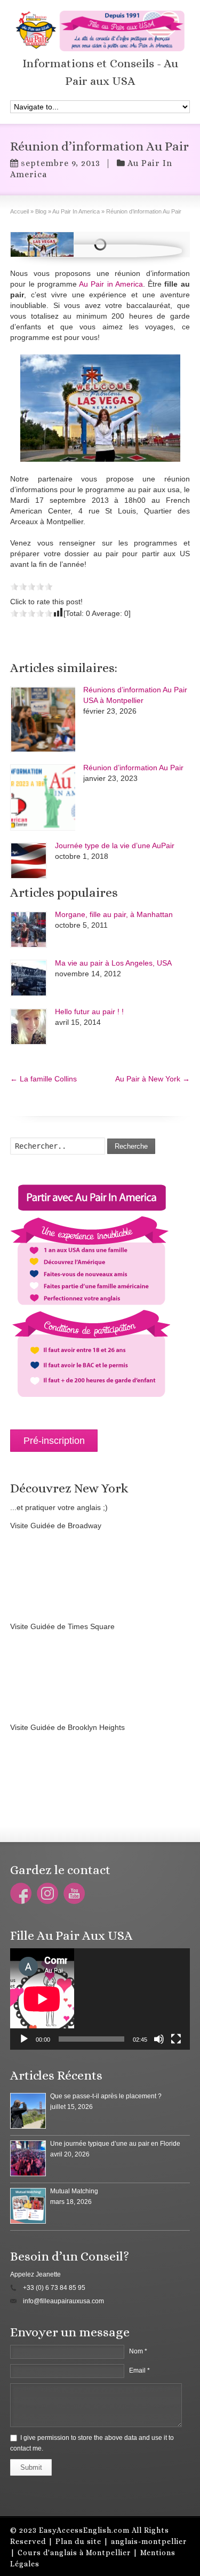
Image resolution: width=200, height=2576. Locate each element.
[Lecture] (24, 2039)
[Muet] (159, 2039)
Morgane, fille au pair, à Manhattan (114, 914)
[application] (100, 1999)
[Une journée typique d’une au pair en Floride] (28, 2158)
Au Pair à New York (153, 1079)
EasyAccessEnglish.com (84, 2530)
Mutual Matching (74, 2191)
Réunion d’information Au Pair (133, 768)
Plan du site (78, 2541)
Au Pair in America (111, 284)
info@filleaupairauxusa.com (63, 2301)
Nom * (138, 2351)
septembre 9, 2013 (61, 163)
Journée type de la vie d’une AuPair (115, 846)
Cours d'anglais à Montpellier (74, 2553)
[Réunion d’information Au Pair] (42, 244)
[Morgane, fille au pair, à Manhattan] (29, 930)
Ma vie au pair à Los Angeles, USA (113, 963)
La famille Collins (43, 1079)
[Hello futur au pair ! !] (29, 1027)
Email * (139, 2370)
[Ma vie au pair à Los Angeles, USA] (29, 978)
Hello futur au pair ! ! (89, 1012)
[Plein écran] (176, 2039)
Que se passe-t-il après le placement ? (106, 2096)
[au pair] (100, 408)
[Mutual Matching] (28, 2206)
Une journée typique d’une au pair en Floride (115, 2144)
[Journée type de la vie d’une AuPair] (29, 861)
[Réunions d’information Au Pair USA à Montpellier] (43, 720)
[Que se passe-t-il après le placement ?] (28, 2111)
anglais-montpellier (149, 2541)
